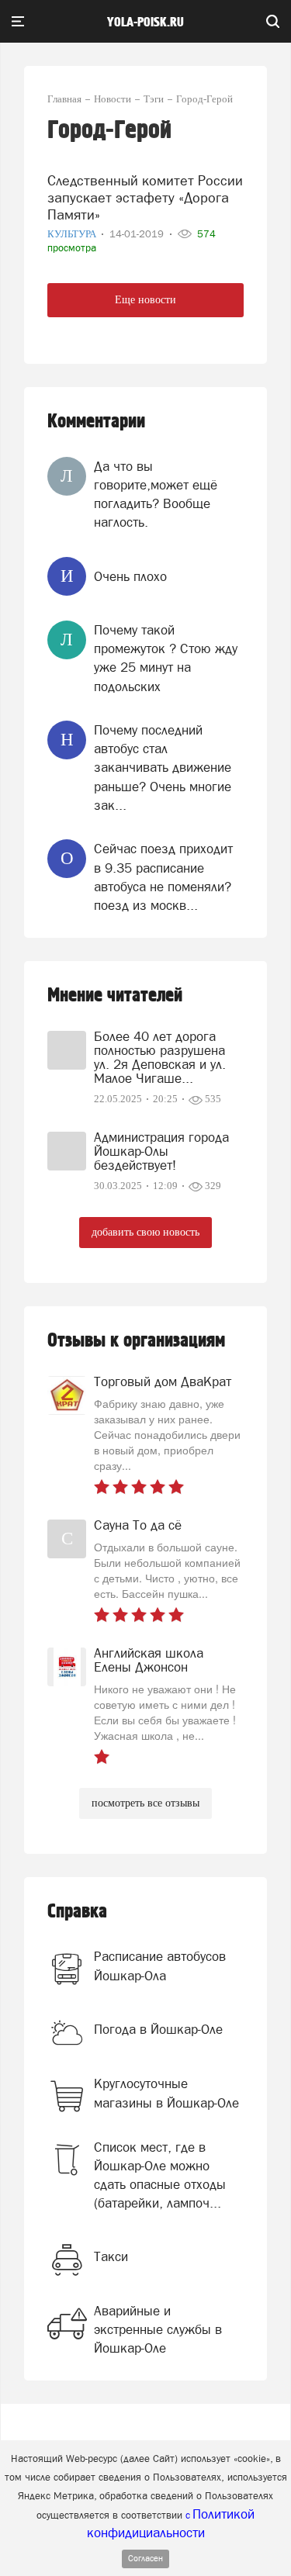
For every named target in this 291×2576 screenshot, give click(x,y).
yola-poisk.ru (145, 22)
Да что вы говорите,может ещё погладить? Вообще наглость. (156, 494)
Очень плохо (130, 576)
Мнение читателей (115, 996)
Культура (73, 234)
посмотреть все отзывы (145, 1803)
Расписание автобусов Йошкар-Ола (160, 1966)
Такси (111, 2256)
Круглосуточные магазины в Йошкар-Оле (166, 2093)
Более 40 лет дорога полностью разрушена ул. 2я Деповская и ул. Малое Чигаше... (160, 1057)
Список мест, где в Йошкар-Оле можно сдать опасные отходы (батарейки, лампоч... (160, 2175)
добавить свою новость (145, 1232)
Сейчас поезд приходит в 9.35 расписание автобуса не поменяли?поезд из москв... (163, 877)
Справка (77, 1912)
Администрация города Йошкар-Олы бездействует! (161, 1151)
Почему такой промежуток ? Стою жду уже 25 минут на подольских (166, 658)
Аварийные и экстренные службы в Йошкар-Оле (158, 2330)
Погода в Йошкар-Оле (158, 2029)
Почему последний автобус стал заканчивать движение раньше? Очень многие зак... (163, 768)
